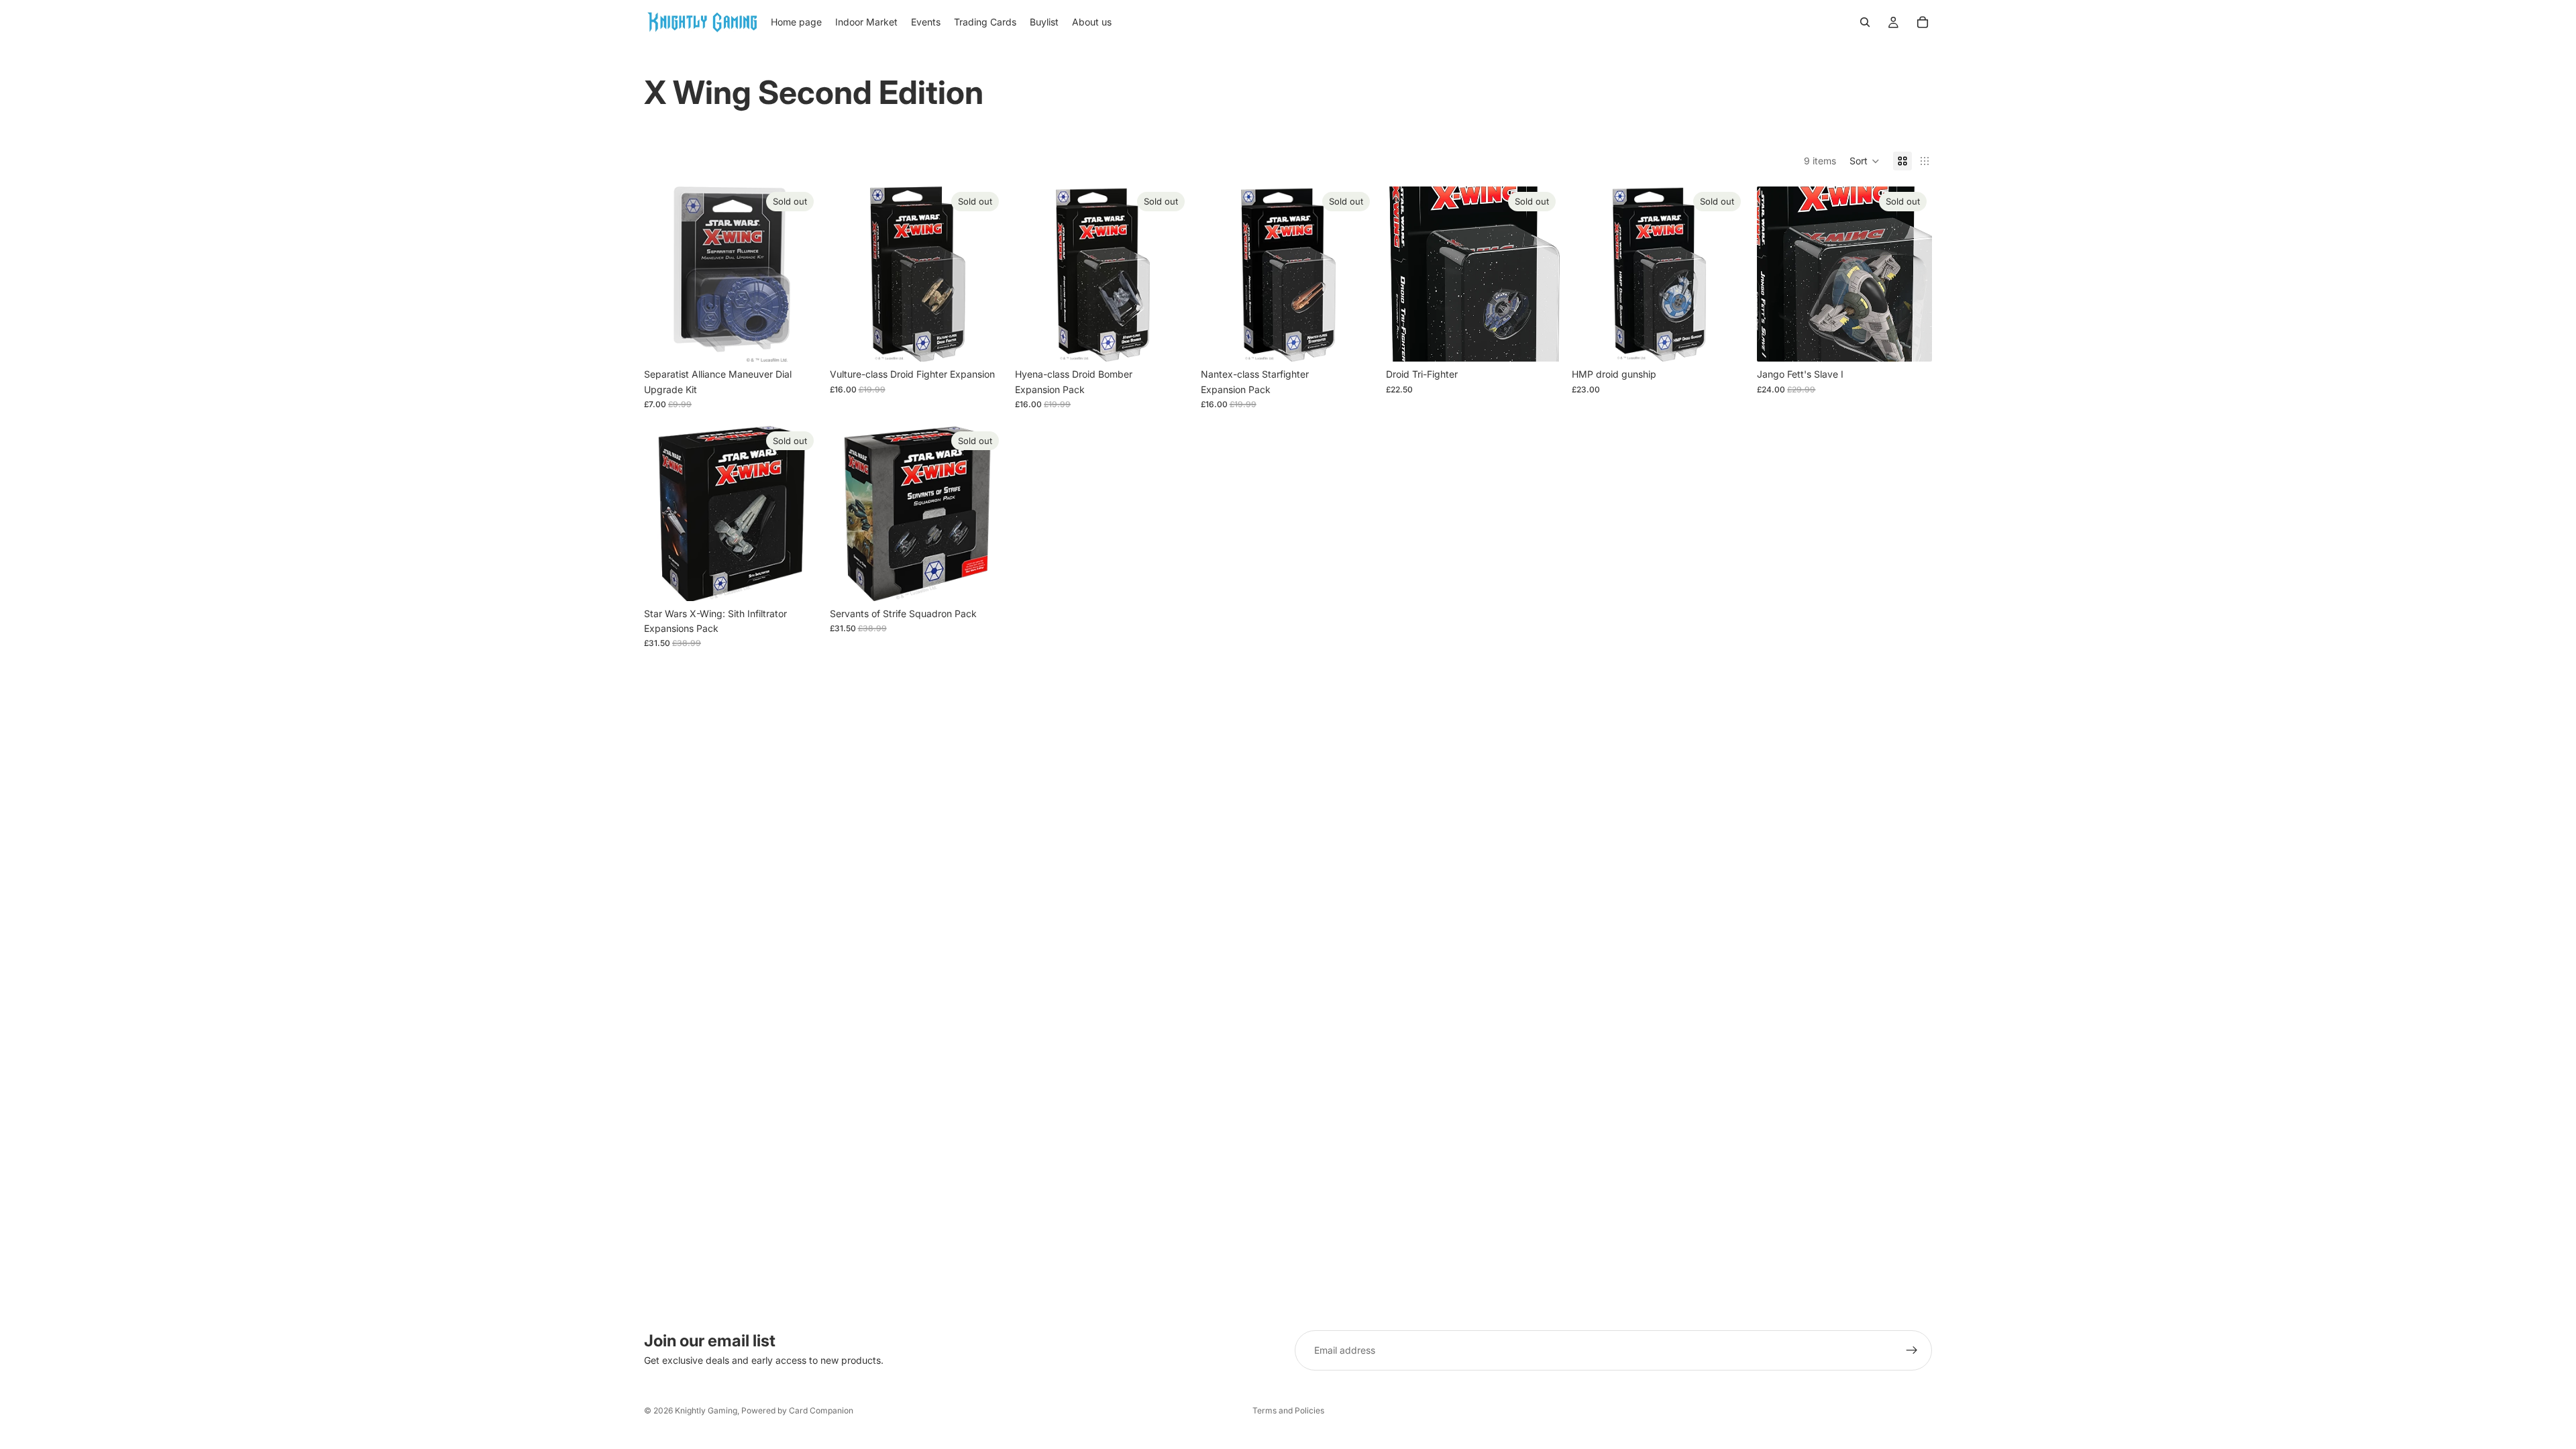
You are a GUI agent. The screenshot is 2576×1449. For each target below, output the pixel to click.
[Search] (1865, 22)
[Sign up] (1912, 1350)
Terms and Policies (1288, 1410)
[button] (1865, 161)
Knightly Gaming (706, 1410)
